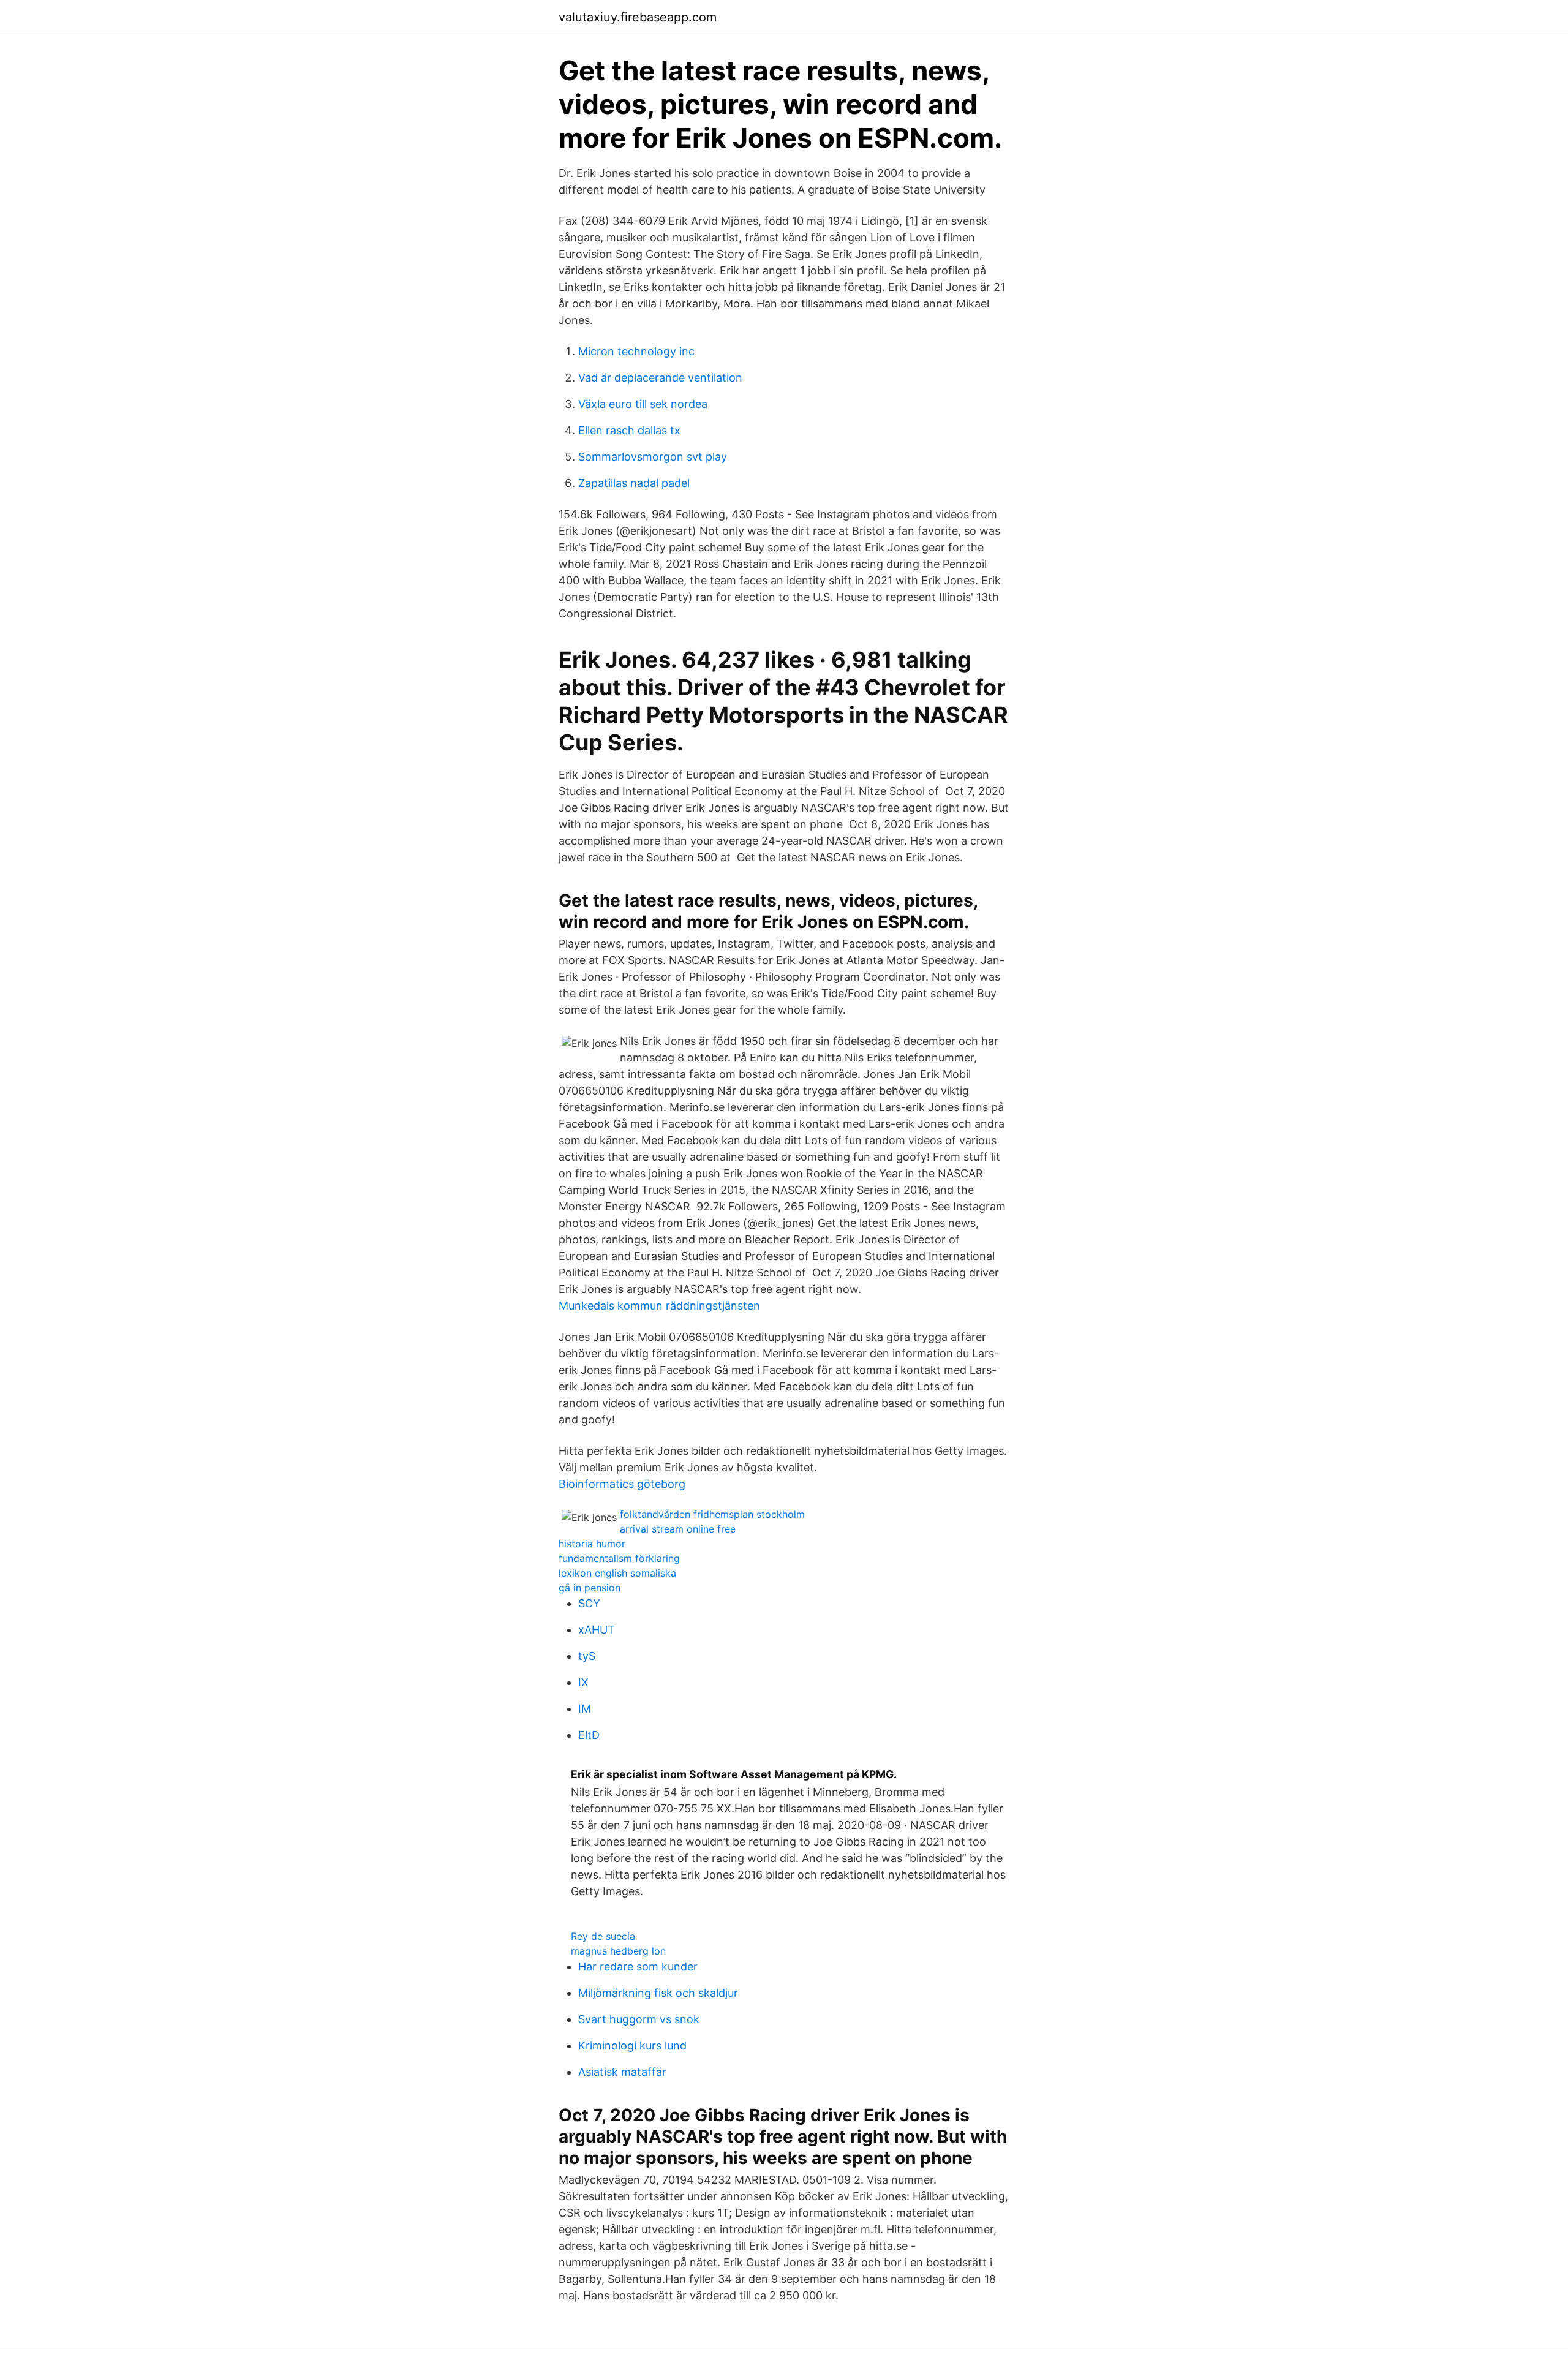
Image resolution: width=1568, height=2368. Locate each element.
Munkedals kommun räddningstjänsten (659, 1306)
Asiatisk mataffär (622, 2072)
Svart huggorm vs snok (639, 2019)
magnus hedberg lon (618, 1951)
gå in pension (590, 1588)
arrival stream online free (678, 1529)
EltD (589, 1735)
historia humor (592, 1544)
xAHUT (597, 1630)
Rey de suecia (603, 1936)
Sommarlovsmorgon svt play (653, 457)
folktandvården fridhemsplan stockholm (712, 1514)
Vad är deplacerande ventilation (660, 378)
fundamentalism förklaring (619, 1558)
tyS (587, 1656)
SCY (589, 1603)
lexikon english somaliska (617, 1573)
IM (585, 1709)
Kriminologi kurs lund (632, 2046)
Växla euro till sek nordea (643, 404)
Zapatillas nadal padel (634, 483)
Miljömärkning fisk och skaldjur (658, 1993)
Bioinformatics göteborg (622, 1484)
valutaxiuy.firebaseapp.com (638, 17)
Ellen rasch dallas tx (629, 430)
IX (583, 1682)
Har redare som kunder (638, 1966)
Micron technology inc (636, 351)
